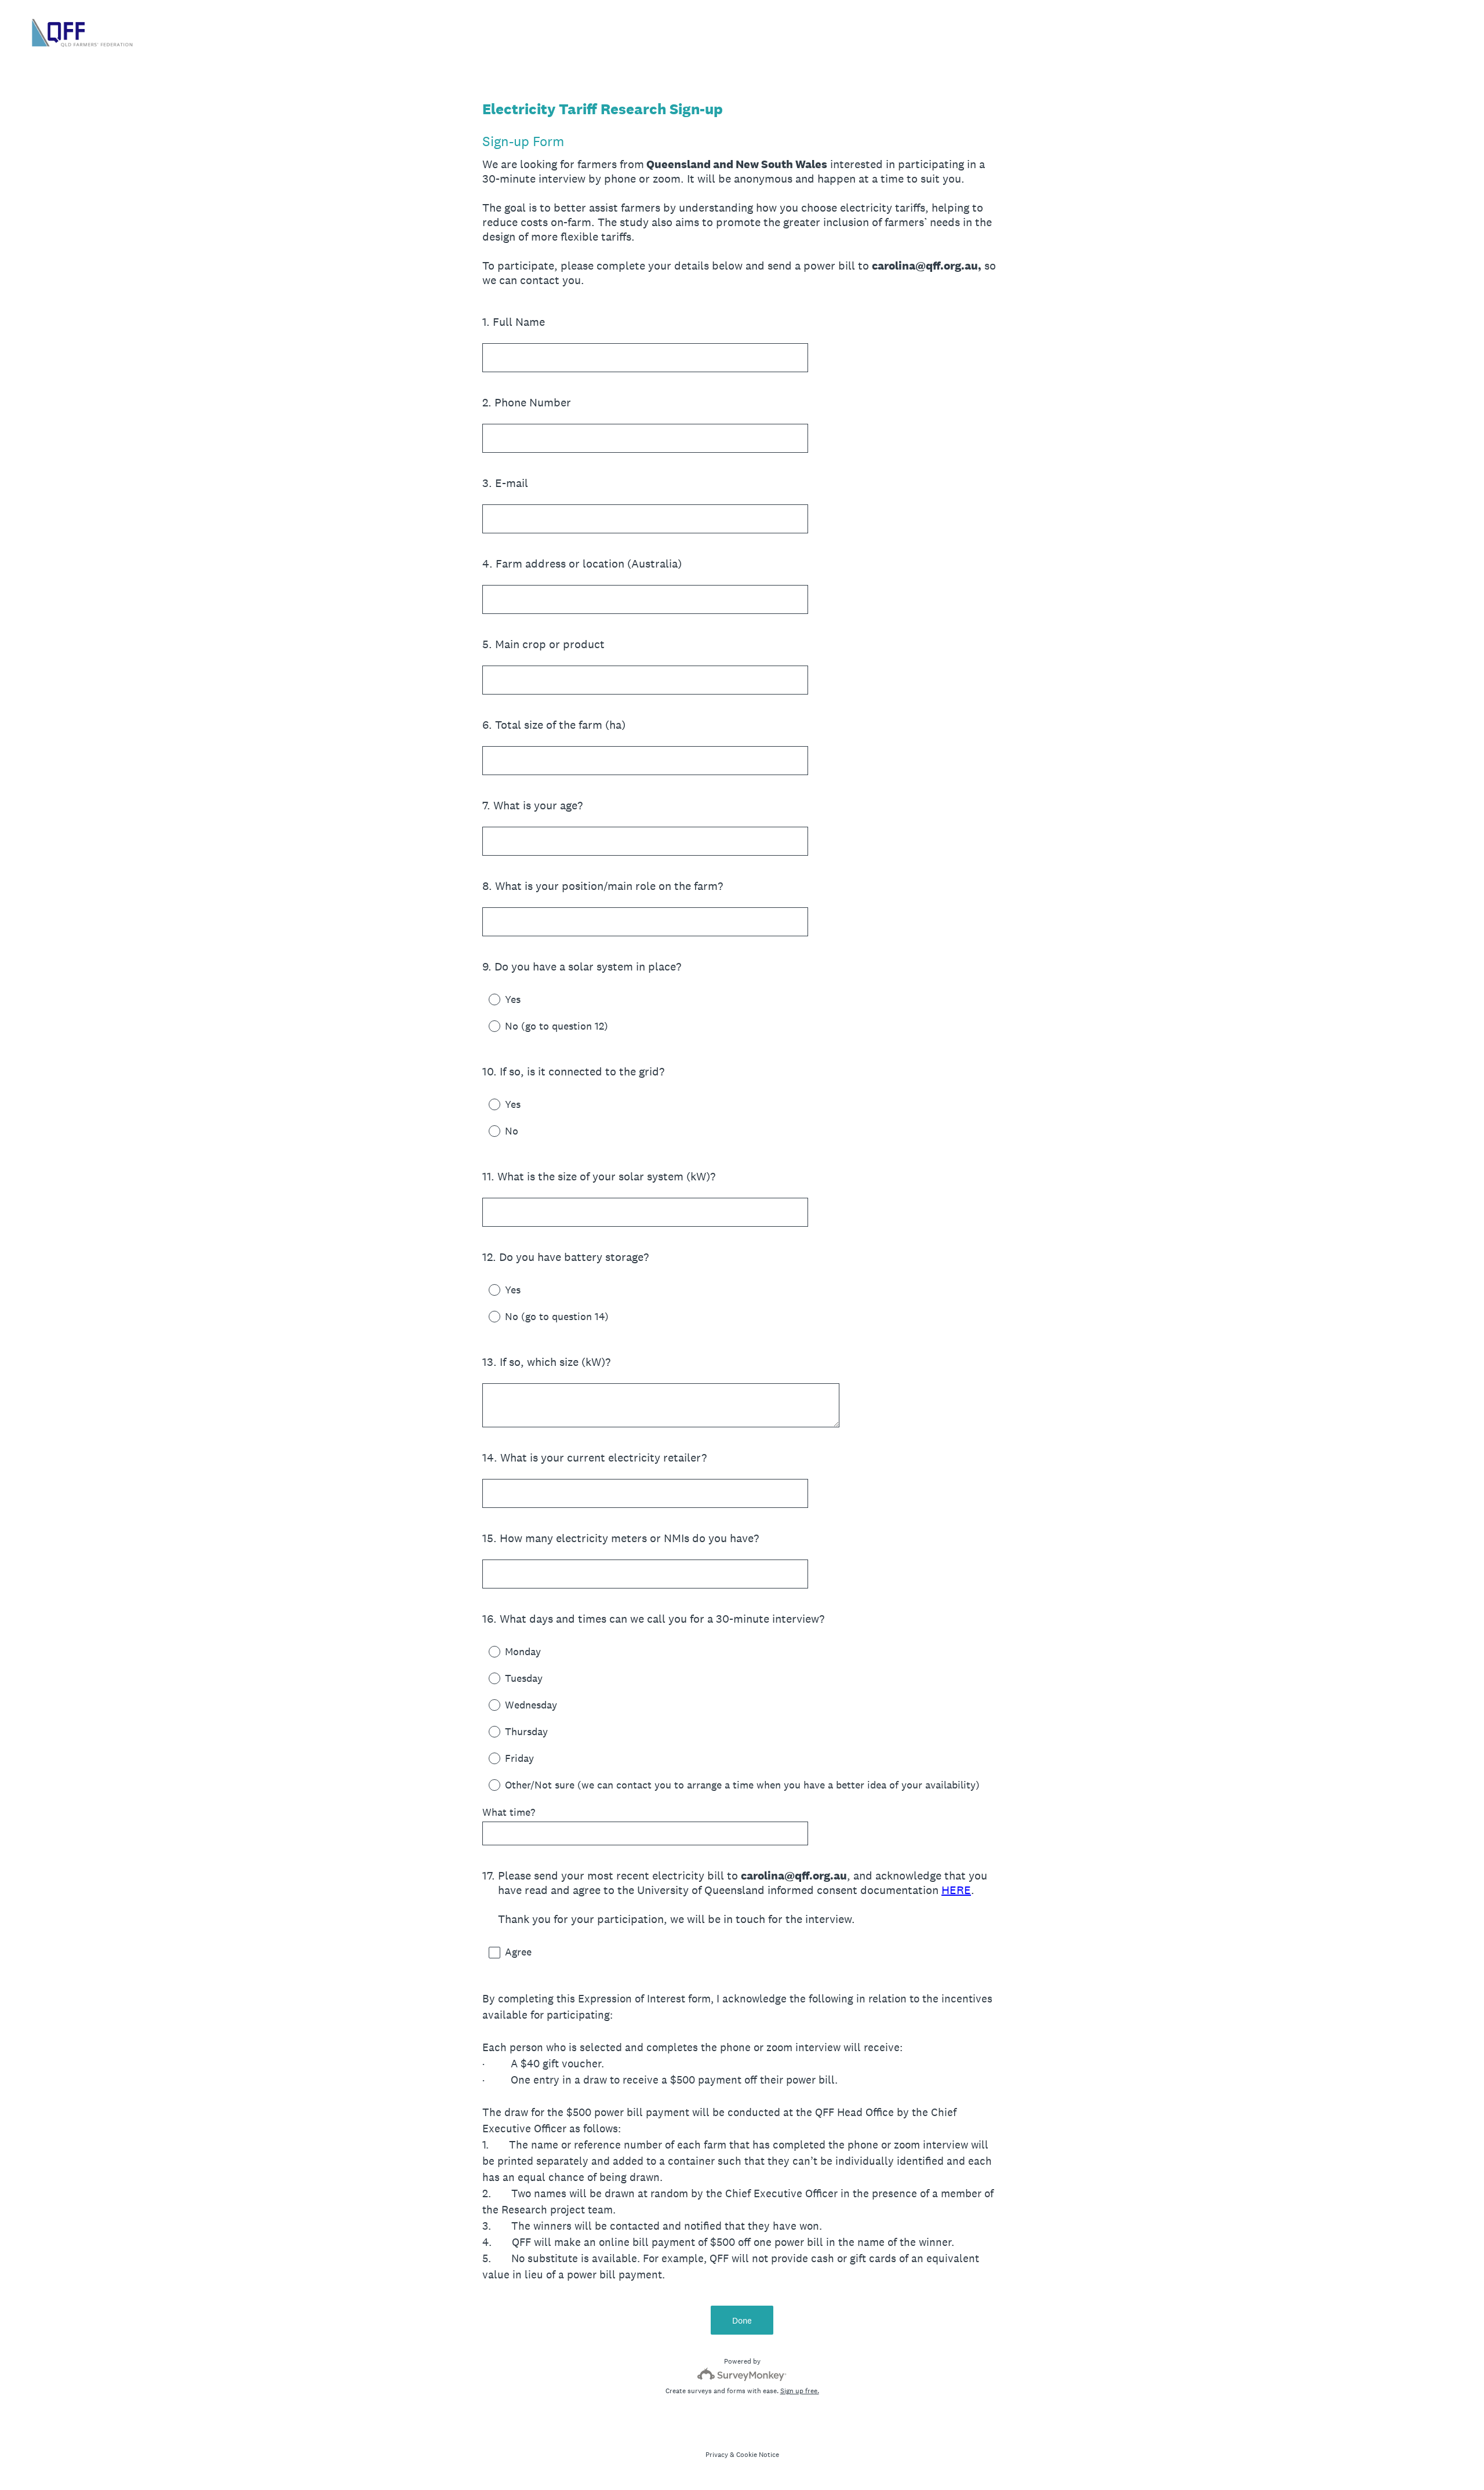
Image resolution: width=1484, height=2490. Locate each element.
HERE (956, 1890)
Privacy (717, 2455)
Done (742, 2320)
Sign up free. (800, 2391)
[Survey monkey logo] (742, 2374)
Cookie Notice (758, 2455)
